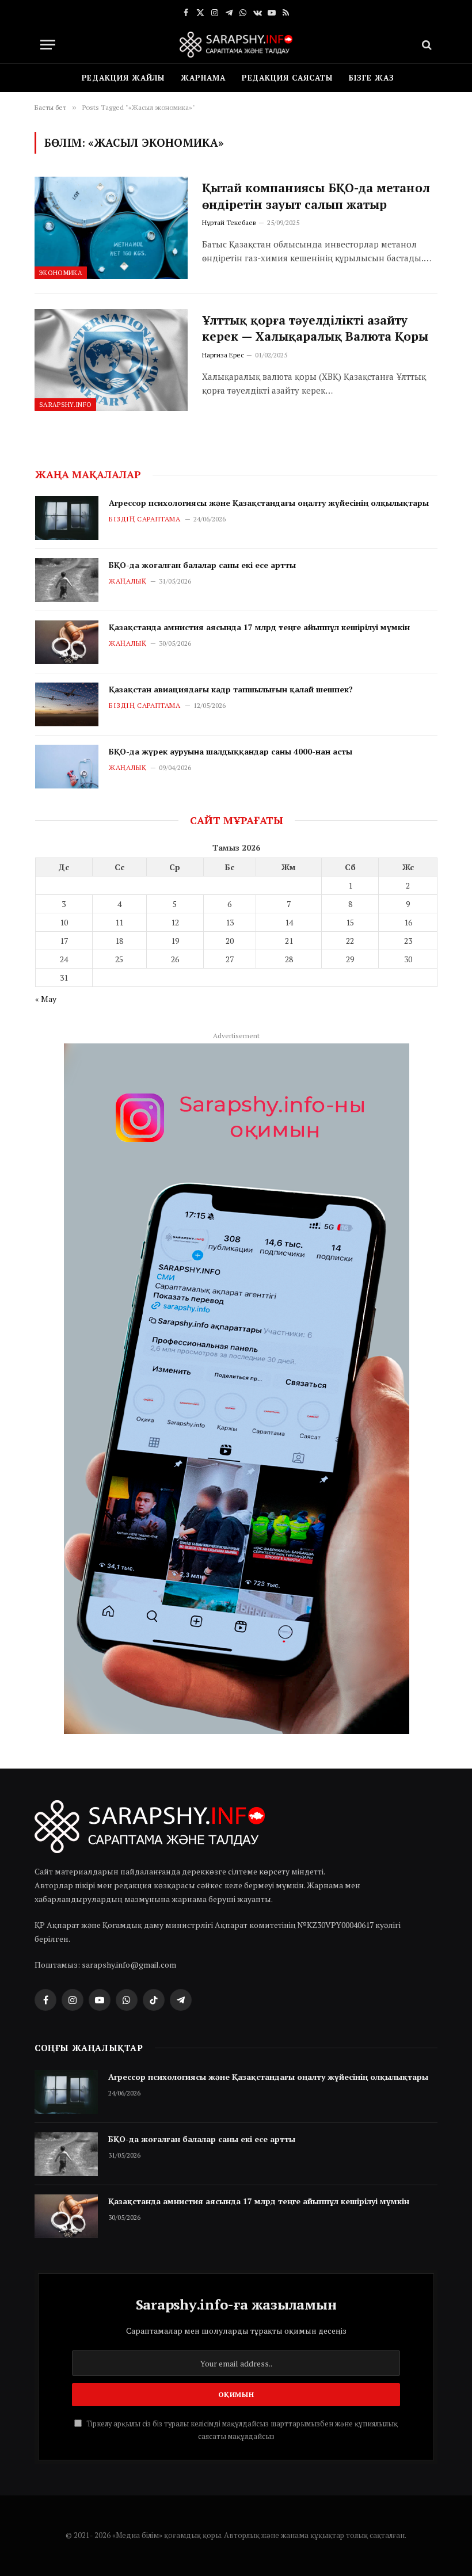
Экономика (61, 273)
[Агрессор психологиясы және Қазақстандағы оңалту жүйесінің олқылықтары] (67, 518)
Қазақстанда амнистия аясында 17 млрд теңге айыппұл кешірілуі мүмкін (259, 627)
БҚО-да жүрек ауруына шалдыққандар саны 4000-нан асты (231, 751)
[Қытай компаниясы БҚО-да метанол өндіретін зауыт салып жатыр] (111, 228)
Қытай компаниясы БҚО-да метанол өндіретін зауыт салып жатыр (316, 196)
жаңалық (127, 581)
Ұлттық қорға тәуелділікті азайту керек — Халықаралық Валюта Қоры (315, 328)
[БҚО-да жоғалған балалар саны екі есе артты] (67, 580)
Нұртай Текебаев (229, 222)
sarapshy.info (65, 405)
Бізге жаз (371, 78)
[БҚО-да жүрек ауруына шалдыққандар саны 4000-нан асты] (67, 767)
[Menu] (48, 45)
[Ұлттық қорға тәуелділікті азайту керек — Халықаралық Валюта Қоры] (111, 360)
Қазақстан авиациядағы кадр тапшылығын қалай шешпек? (231, 689)
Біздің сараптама (145, 519)
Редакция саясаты (288, 78)
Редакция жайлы (123, 78)
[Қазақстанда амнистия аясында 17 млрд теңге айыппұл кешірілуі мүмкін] (67, 642)
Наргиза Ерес (223, 355)
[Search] (426, 45)
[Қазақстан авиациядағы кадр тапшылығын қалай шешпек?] (67, 704)
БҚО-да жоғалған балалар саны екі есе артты (202, 565)
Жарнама (203, 78)
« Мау (46, 999)
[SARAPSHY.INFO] (236, 45)
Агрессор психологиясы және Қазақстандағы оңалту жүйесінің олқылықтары (269, 503)
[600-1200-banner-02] (237, 1389)
